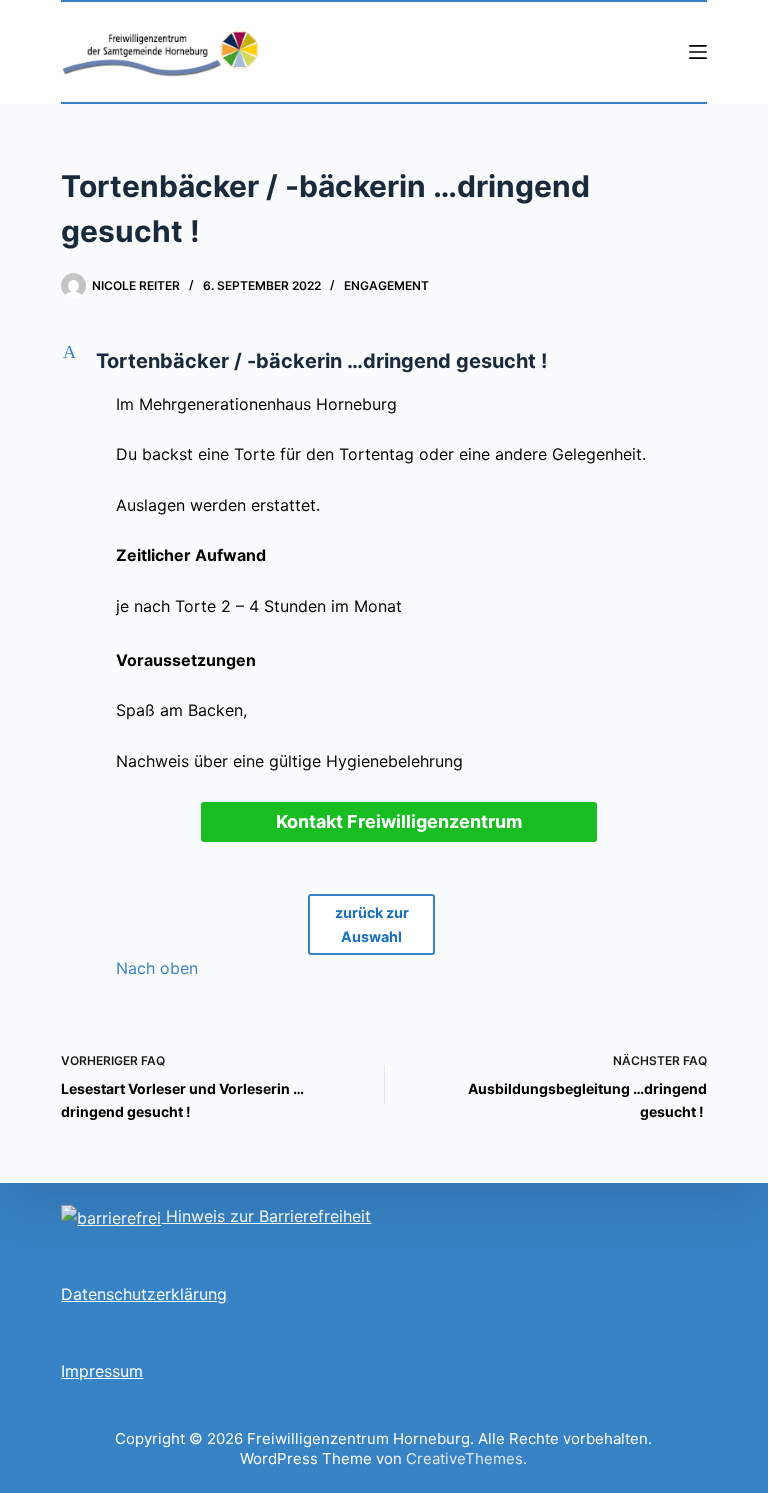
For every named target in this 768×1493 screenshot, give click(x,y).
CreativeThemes (464, 1458)
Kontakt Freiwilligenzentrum (399, 821)
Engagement (386, 285)
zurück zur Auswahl (372, 924)
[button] (383, 361)
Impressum (102, 1371)
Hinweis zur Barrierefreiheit (266, 1216)
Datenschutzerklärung (144, 1294)
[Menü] (698, 52)
